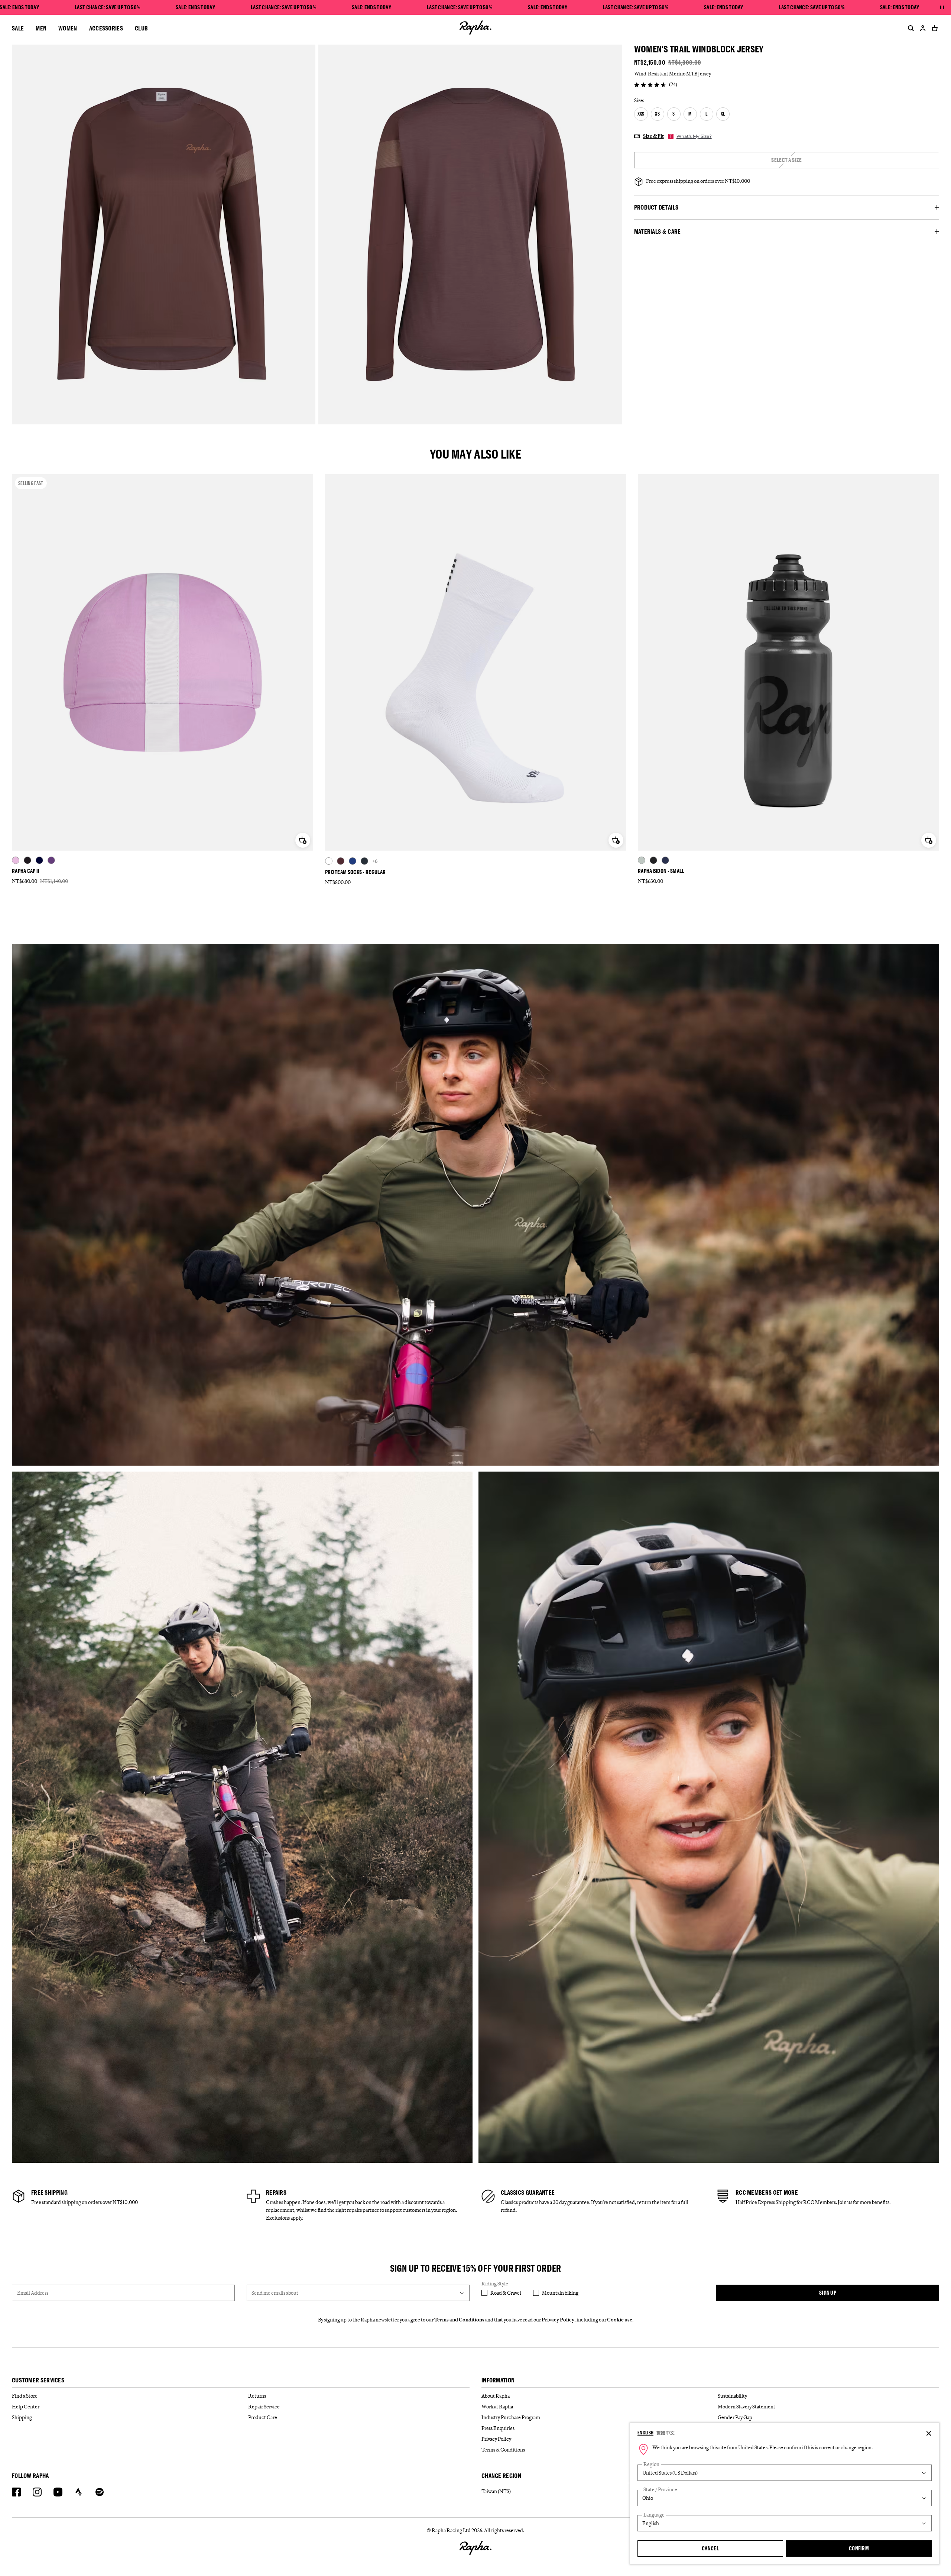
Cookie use (620, 2320)
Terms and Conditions (459, 2320)
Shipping (22, 2417)
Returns (257, 2396)
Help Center (26, 2407)
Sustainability (732, 2396)
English (645, 2433)
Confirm (859, 2548)
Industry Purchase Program (511, 2417)
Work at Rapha (497, 2407)
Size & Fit (653, 136)
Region (651, 2464)
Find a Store (25, 2396)
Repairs (276, 2192)
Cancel (710, 2548)
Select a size (786, 160)
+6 (375, 861)
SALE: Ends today (195, 7)
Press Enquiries (498, 2428)
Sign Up (828, 2293)
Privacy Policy (558, 2320)
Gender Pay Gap (735, 2417)
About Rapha (496, 2396)
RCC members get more (767, 2192)
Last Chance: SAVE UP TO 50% (107, 7)
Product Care (263, 2417)
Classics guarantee (528, 2192)
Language (654, 2515)
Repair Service (264, 2407)
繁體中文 (666, 2433)
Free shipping (49, 2192)
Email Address (33, 2293)
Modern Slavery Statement (746, 2407)
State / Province (660, 2490)
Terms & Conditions (503, 2450)
